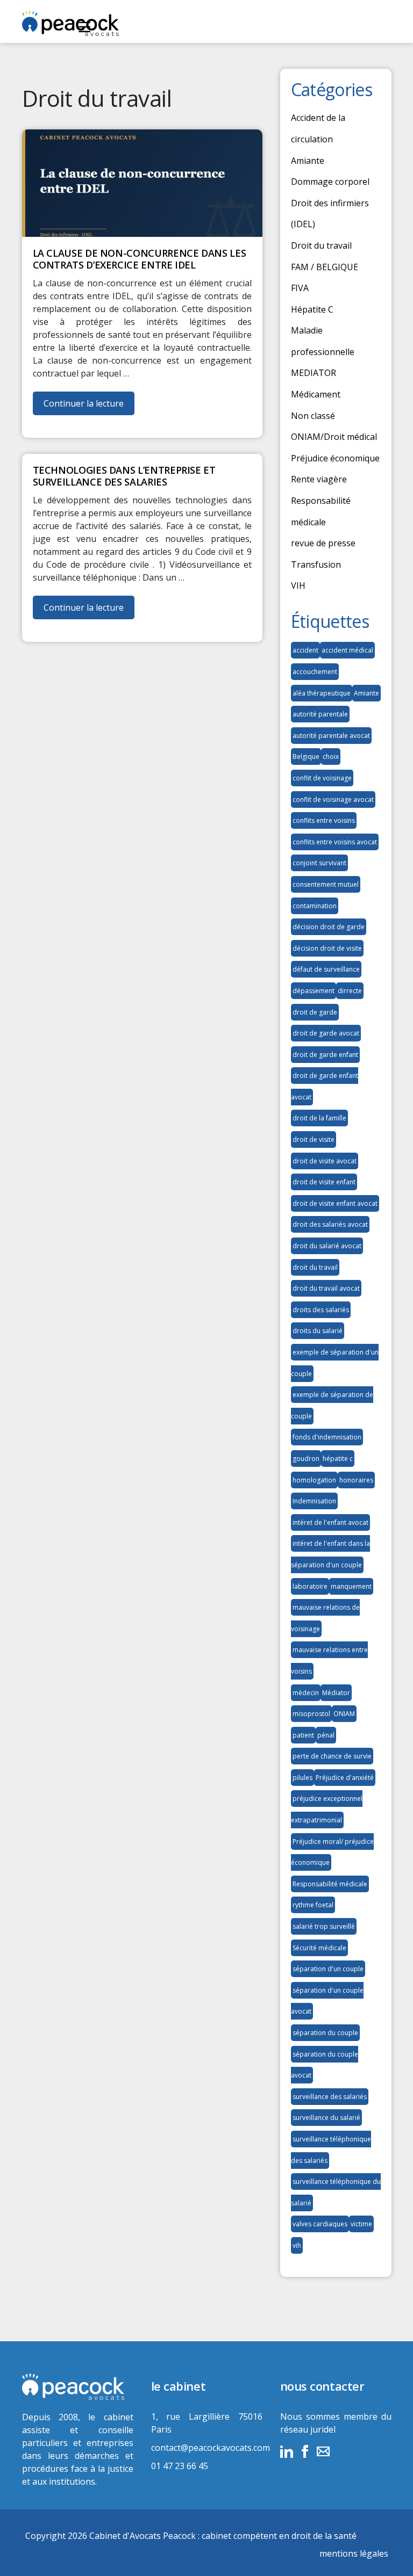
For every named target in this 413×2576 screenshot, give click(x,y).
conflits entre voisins (324, 820)
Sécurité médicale (319, 1948)
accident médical (347, 650)
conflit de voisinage (322, 778)
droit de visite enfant (324, 1182)
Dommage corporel (330, 182)
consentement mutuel (326, 884)
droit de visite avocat (325, 1161)
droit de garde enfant (325, 1055)
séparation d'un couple (328, 1969)
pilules (302, 1778)
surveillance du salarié (326, 2118)
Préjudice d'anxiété (345, 1778)
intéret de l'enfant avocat (330, 1522)
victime (361, 2224)
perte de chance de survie (332, 1756)
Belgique (306, 757)
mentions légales (354, 2553)
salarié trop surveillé (324, 1926)
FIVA (300, 288)
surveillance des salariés (330, 2097)
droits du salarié (318, 1331)
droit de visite (314, 1139)
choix (331, 757)
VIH (298, 585)
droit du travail (315, 1267)
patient (303, 1735)
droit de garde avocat (326, 1033)
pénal (326, 1735)
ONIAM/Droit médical (334, 437)
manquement (351, 1586)
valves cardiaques (320, 2224)
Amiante (308, 161)
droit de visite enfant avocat (335, 1203)
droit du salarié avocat (327, 1246)
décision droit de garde (329, 927)
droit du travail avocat (326, 1288)
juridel (323, 2429)
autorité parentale (320, 714)
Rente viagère (319, 479)
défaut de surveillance (326, 969)
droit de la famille (319, 1118)
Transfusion (316, 565)
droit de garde (315, 1012)
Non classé (313, 416)
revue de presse (323, 543)
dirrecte (350, 991)
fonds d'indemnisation (327, 1437)
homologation (314, 1480)
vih (297, 2245)
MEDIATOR (314, 373)
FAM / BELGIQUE (325, 267)
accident (305, 650)
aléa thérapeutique (322, 693)
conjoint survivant (319, 863)
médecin (306, 1693)
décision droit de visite (327, 948)
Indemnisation (314, 1501)
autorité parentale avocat (331, 736)
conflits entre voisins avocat (335, 842)
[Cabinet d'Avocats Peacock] (78, 2387)
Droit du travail (321, 245)
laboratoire (310, 1586)
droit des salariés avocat (330, 1224)
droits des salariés (321, 1310)
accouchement (315, 672)
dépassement (314, 991)
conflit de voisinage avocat (333, 799)
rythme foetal (313, 1905)
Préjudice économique (335, 458)
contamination (315, 906)
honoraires (356, 1480)
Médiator (336, 1693)
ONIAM (344, 1714)
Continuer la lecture (89, 406)
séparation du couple (325, 2033)
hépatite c (338, 1459)
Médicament (316, 394)
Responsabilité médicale (330, 1884)
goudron (306, 1459)
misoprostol (311, 1714)
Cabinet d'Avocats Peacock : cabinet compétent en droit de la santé (223, 2536)
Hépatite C (312, 309)
